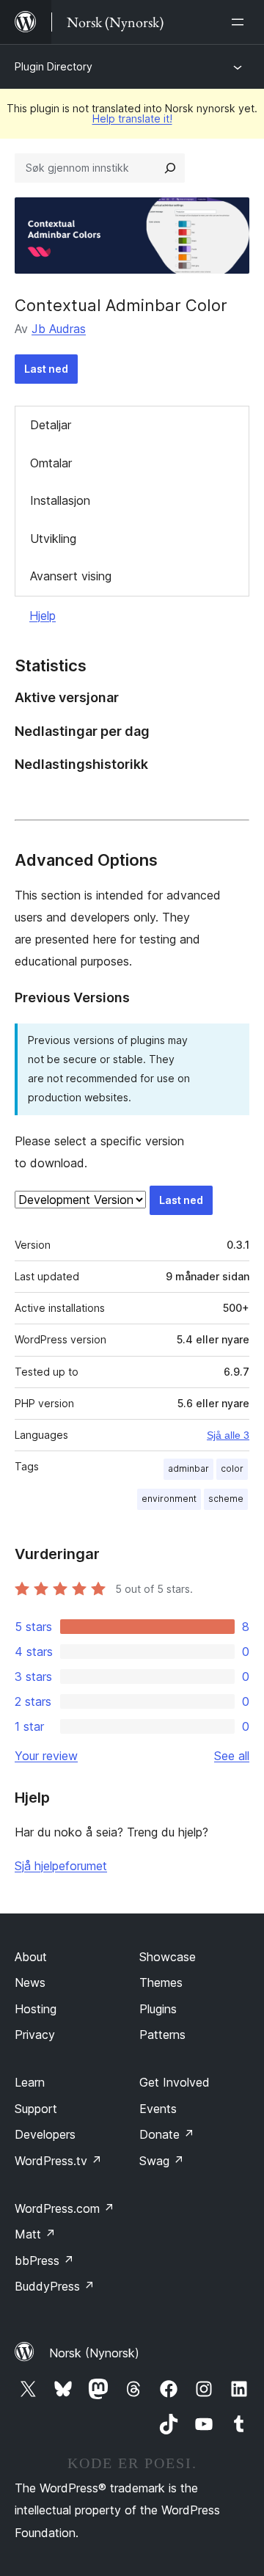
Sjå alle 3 (228, 1435)
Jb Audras (59, 329)
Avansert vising (71, 576)
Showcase (168, 1957)
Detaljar (51, 425)
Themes (161, 1982)
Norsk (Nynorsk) (94, 2353)
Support (36, 2109)
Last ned (46, 369)
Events (158, 2109)
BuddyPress (55, 2286)
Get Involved (175, 2082)
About (31, 1957)
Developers (45, 2134)
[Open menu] (241, 22)
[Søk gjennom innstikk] (170, 168)
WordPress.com (65, 2208)
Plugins (158, 2009)
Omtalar (51, 463)
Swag (162, 2161)
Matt (35, 2234)
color (232, 1468)
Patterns (162, 2035)
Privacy (35, 2035)
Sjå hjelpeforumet (61, 1866)
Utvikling (53, 539)
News (30, 1982)
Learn (30, 2082)
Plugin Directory (54, 66)
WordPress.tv (58, 2161)
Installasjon (60, 500)
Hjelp (43, 616)
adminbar (188, 1468)
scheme (226, 1499)
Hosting (36, 2009)
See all (232, 1756)
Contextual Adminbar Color (121, 305)
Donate (167, 2134)
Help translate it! (132, 118)
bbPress (44, 2261)
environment (169, 1499)
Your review (46, 1756)
